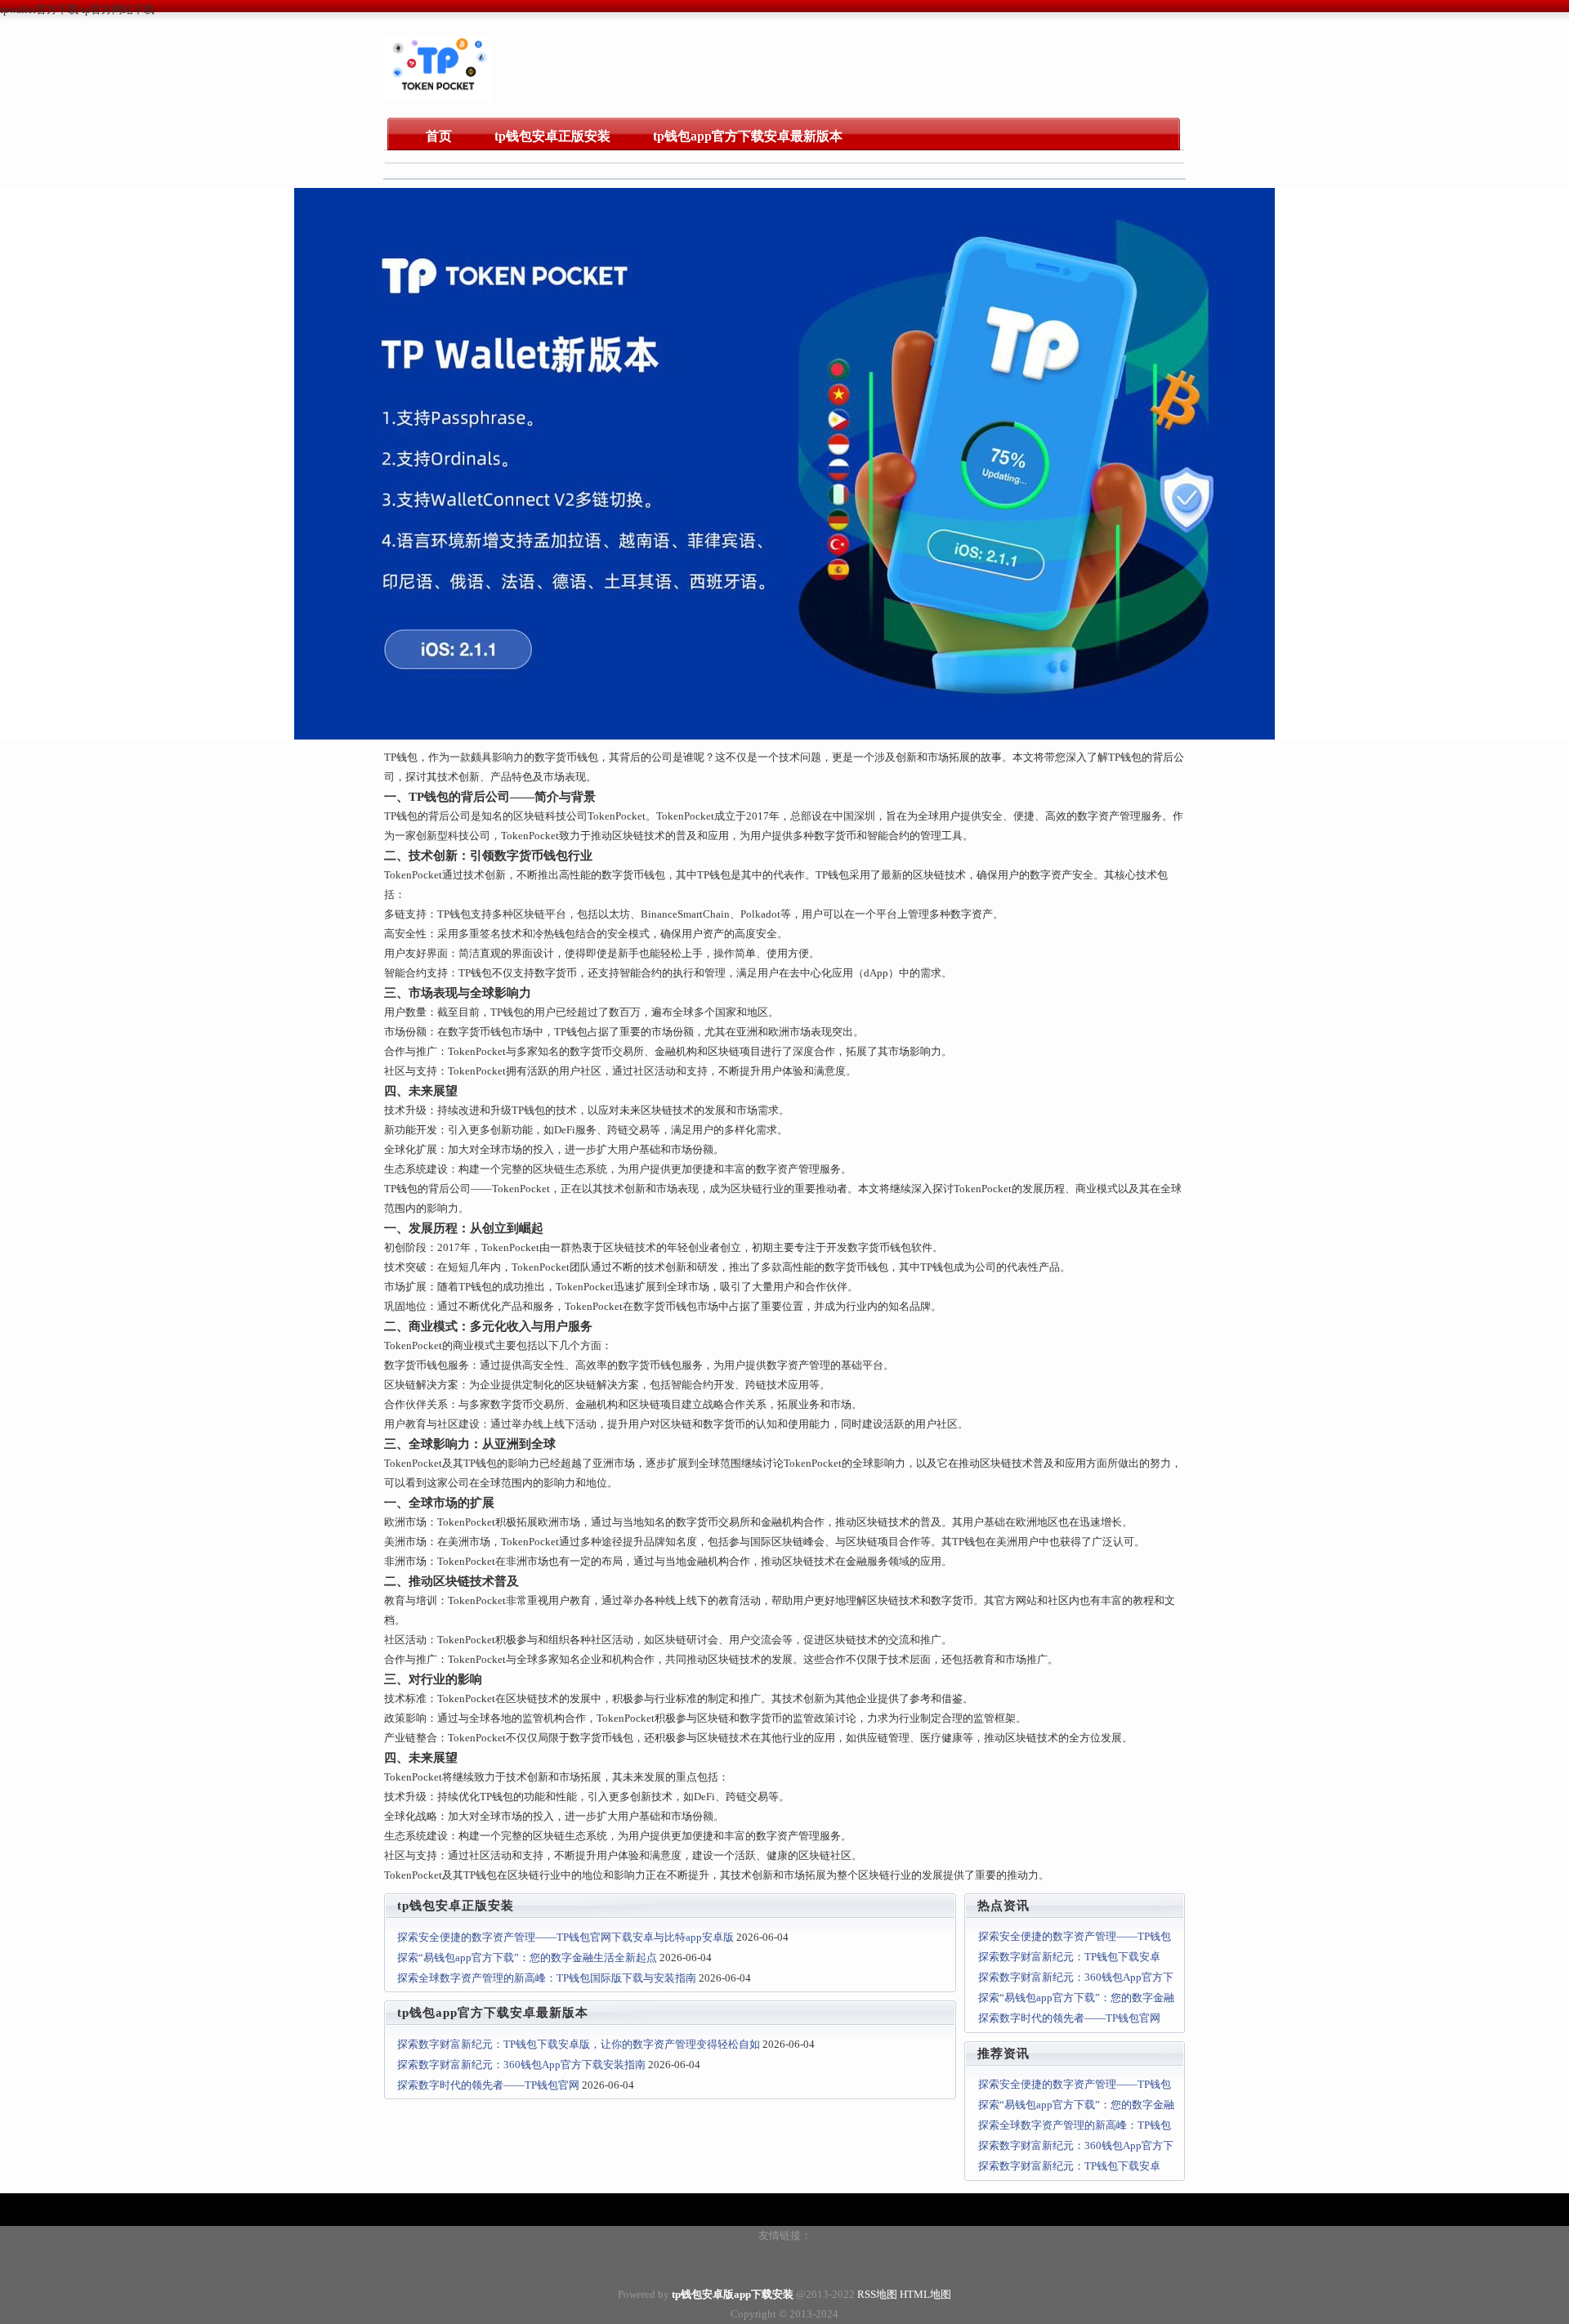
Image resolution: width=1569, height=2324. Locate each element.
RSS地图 (877, 2294)
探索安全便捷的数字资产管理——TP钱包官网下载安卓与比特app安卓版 (565, 1937)
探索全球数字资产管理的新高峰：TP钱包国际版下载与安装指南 (547, 1978)
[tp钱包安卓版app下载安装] (438, 98)
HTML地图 (925, 2294)
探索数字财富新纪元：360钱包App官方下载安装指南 (521, 2065)
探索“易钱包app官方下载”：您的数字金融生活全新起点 (527, 1958)
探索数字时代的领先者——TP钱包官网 (488, 2085)
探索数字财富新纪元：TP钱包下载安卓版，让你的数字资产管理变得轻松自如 (579, 2044)
